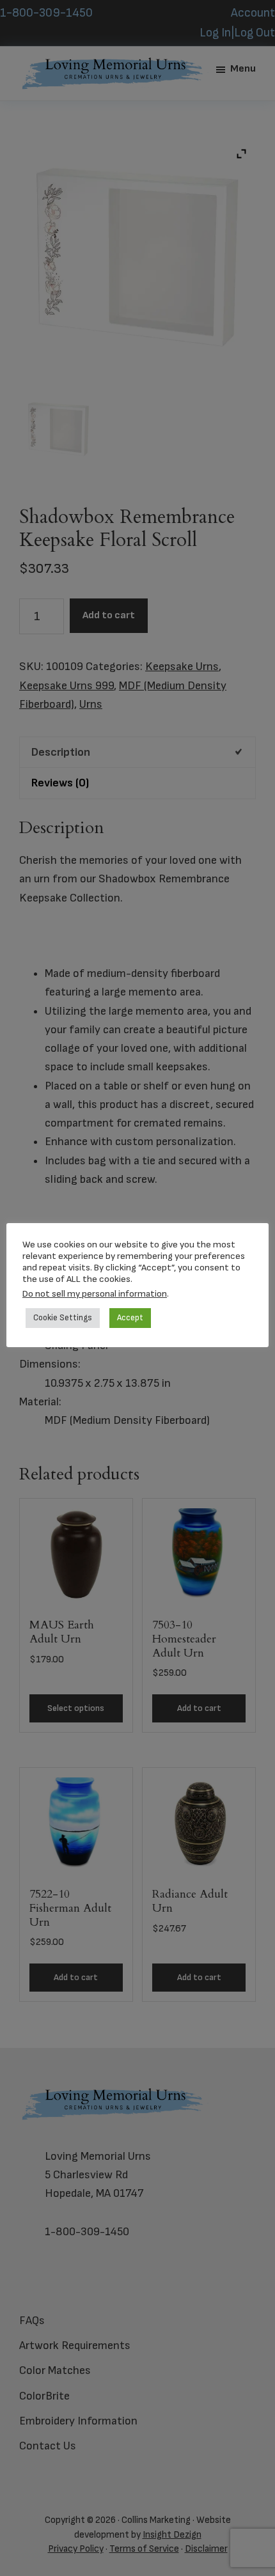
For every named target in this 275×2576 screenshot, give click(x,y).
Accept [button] (130, 1318)
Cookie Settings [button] (63, 1318)
